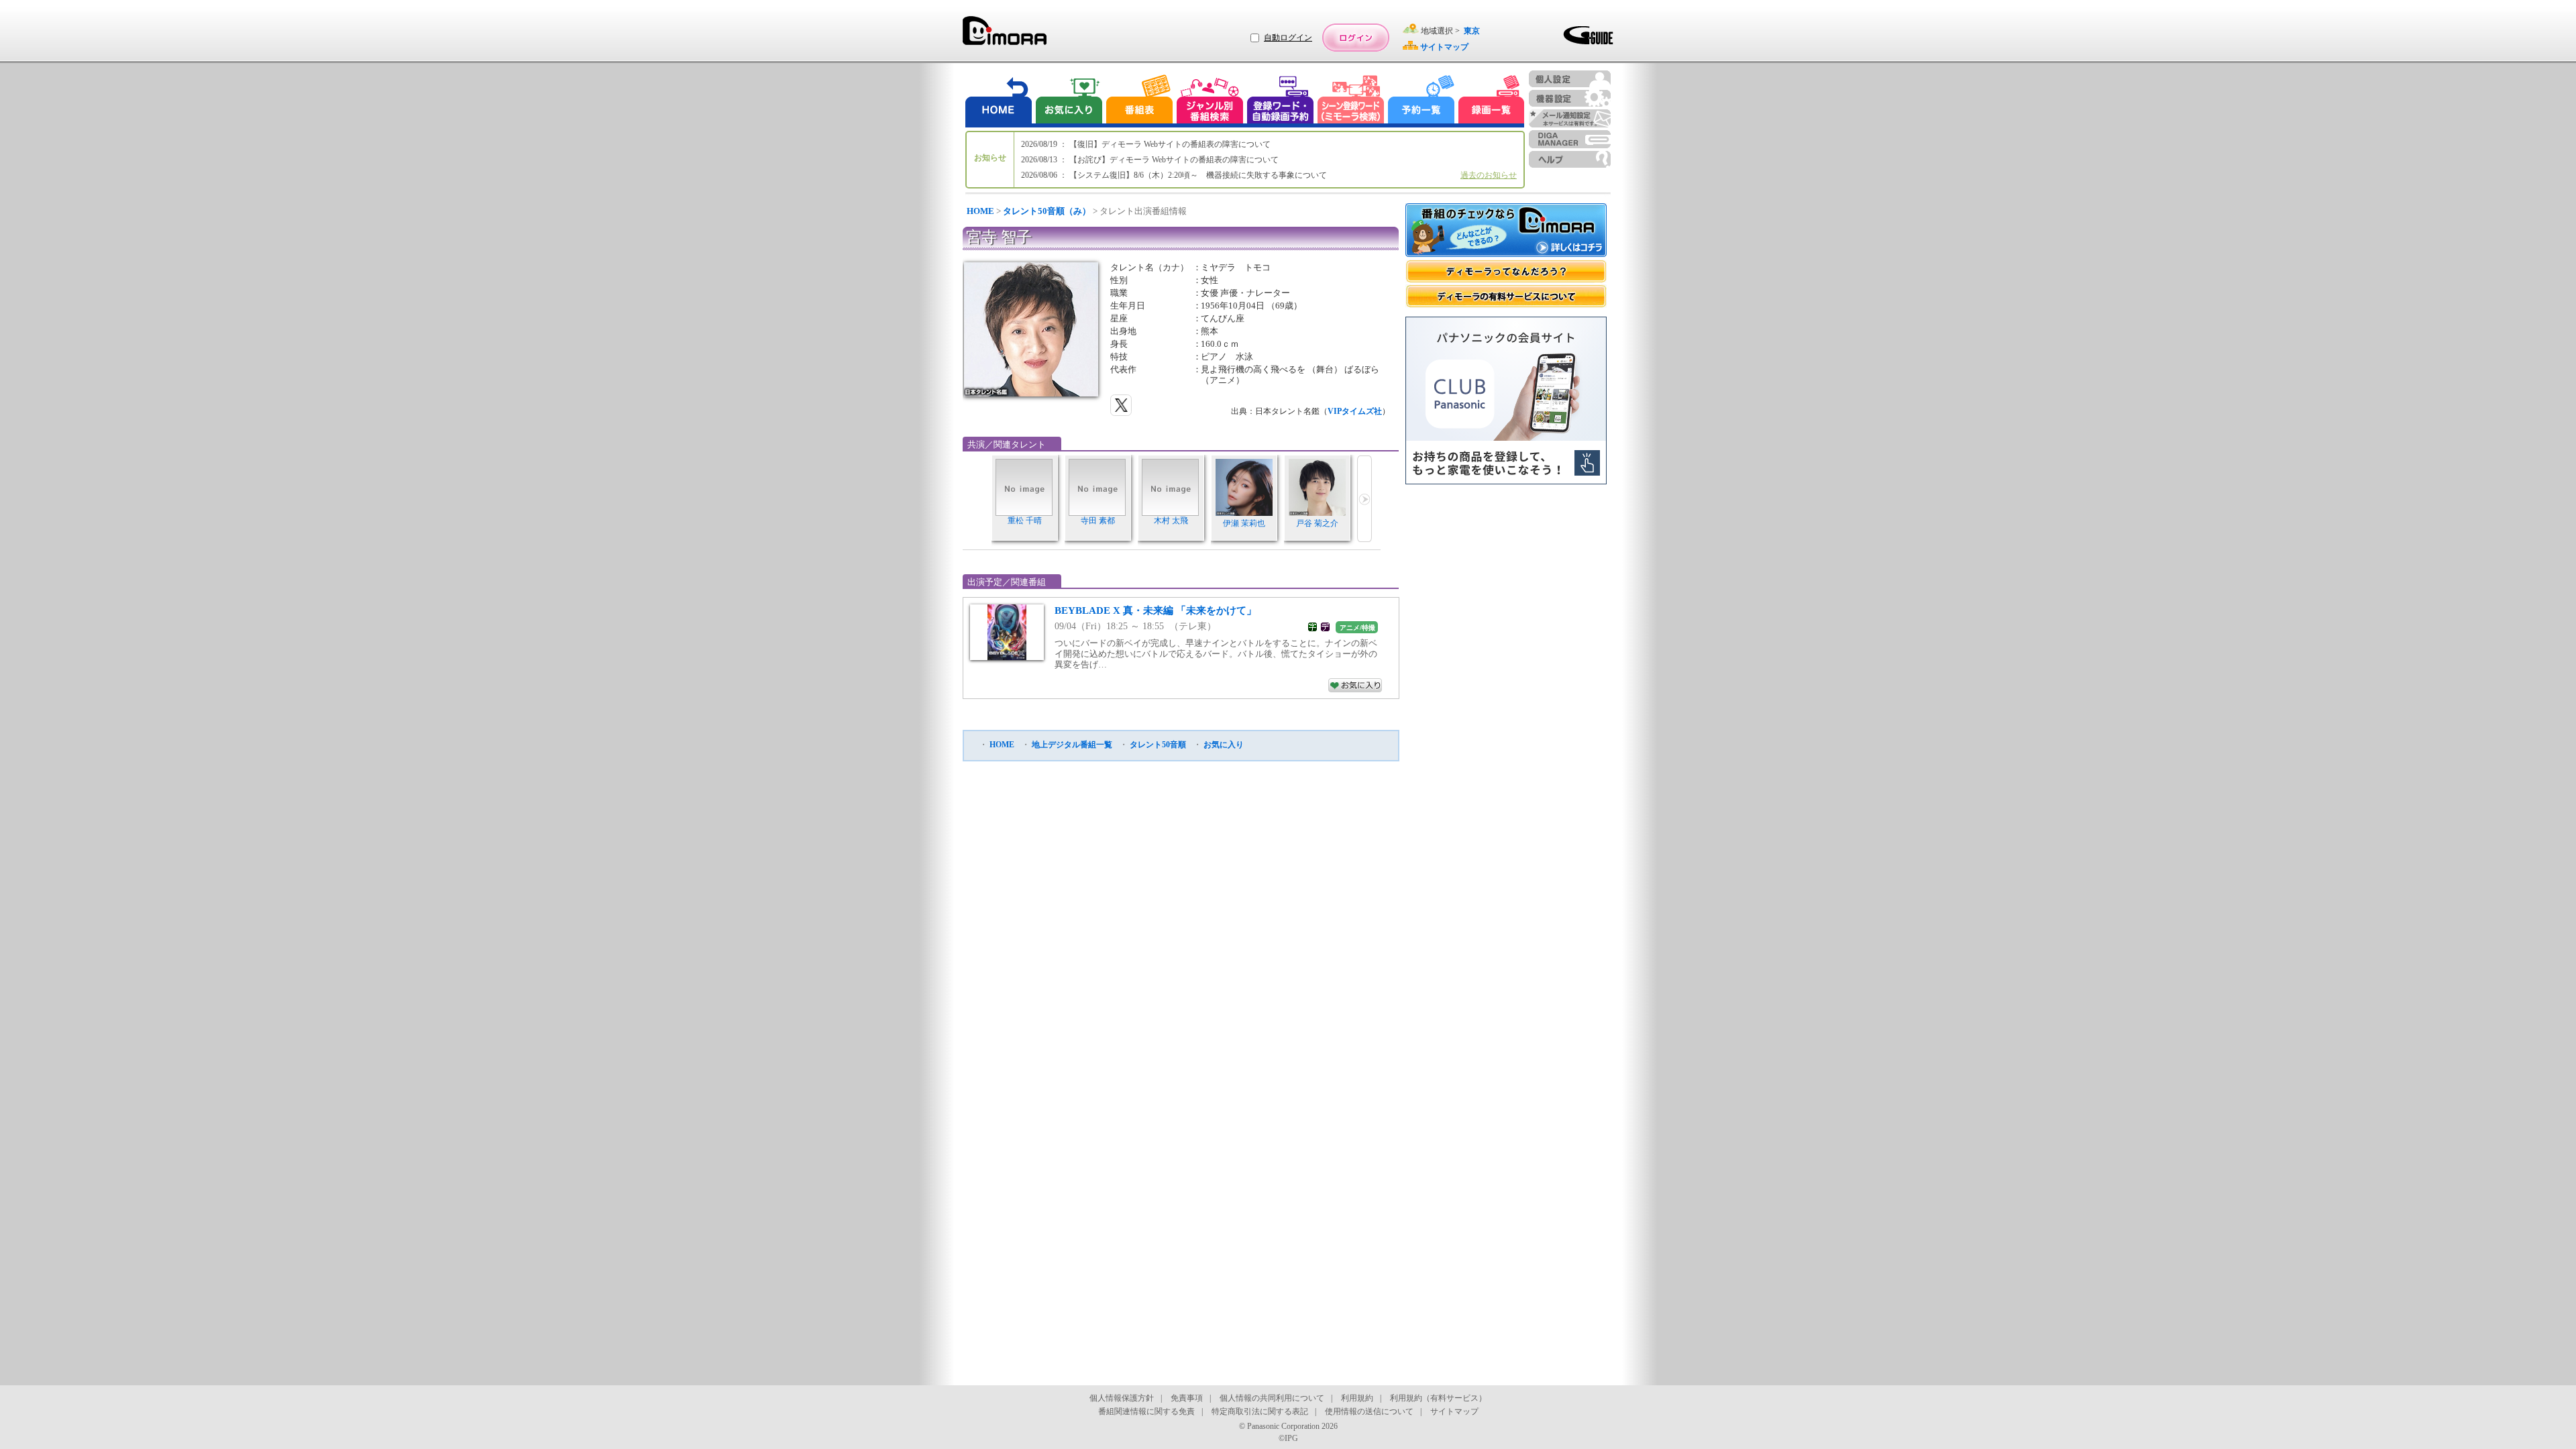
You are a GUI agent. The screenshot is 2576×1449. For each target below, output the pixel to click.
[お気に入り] (1068, 101)
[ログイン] (1356, 38)
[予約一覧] (1421, 101)
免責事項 (1187, 1398)
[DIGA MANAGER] (1570, 139)
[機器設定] (1570, 98)
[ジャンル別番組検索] (1210, 101)
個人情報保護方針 (1122, 1398)
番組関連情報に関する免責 (1146, 1411)
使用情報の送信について (1369, 1411)
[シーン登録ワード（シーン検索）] (1351, 101)
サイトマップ (1454, 1411)
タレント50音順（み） (1047, 211)
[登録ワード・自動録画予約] (1281, 101)
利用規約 (1357, 1398)
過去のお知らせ (1489, 175)
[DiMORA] (1005, 35)
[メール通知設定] (1570, 118)
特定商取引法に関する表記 (1260, 1411)
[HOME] (999, 101)
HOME (980, 211)
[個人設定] (1570, 79)
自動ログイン (1288, 38)
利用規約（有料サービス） (1438, 1398)
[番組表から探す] (1139, 101)
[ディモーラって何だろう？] (1506, 271)
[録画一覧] (1491, 101)
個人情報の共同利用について (1272, 1398)
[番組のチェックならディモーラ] (1506, 231)
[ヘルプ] (1570, 159)
